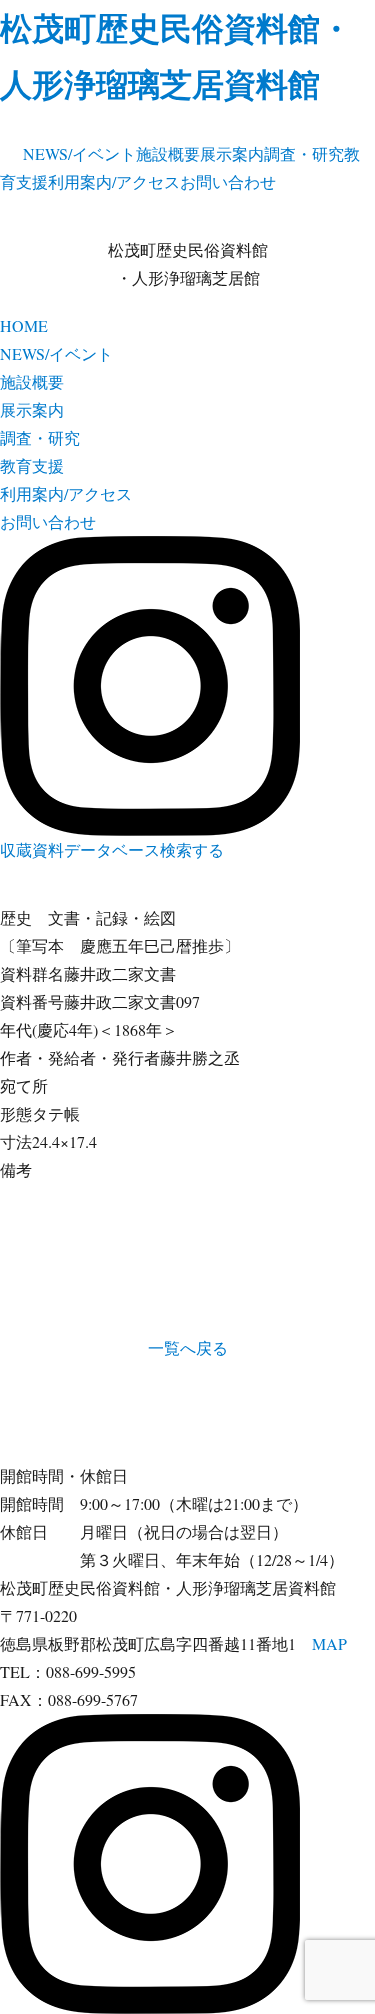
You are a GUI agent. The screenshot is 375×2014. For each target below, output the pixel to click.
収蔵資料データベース (80, 849)
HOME (24, 325)
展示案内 (232, 153)
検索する (192, 849)
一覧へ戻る (188, 1347)
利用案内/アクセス (114, 181)
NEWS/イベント (79, 153)
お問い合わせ (228, 181)
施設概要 (168, 153)
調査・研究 (304, 153)
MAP (329, 1643)
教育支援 (32, 465)
